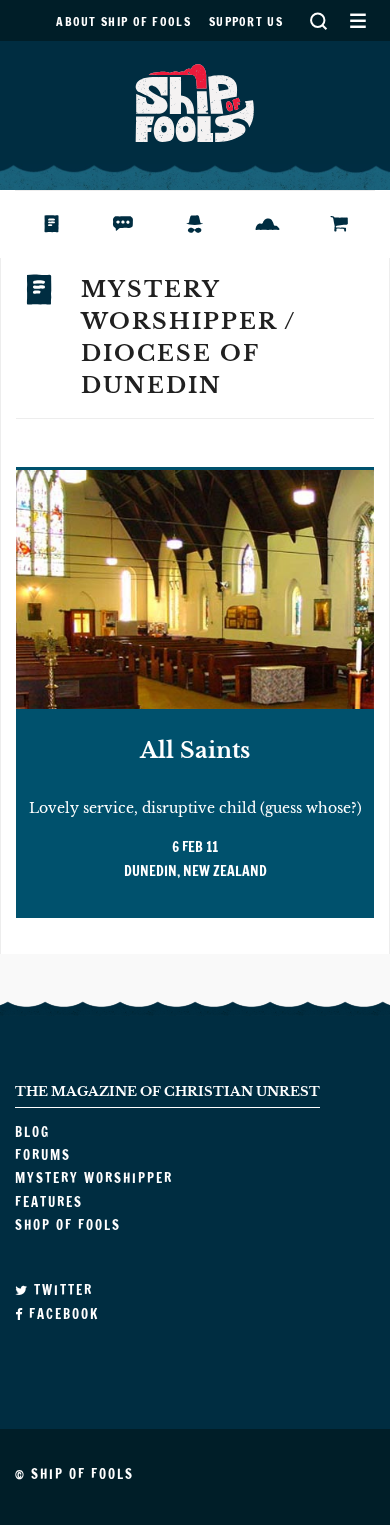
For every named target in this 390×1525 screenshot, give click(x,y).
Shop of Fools (354, 224)
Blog (63, 224)
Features (282, 224)
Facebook (61, 1314)
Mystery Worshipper (210, 224)
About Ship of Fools (123, 21)
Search (318, 20)
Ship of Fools (195, 101)
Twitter (61, 1290)
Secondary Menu (357, 20)
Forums (138, 224)
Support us (246, 21)
